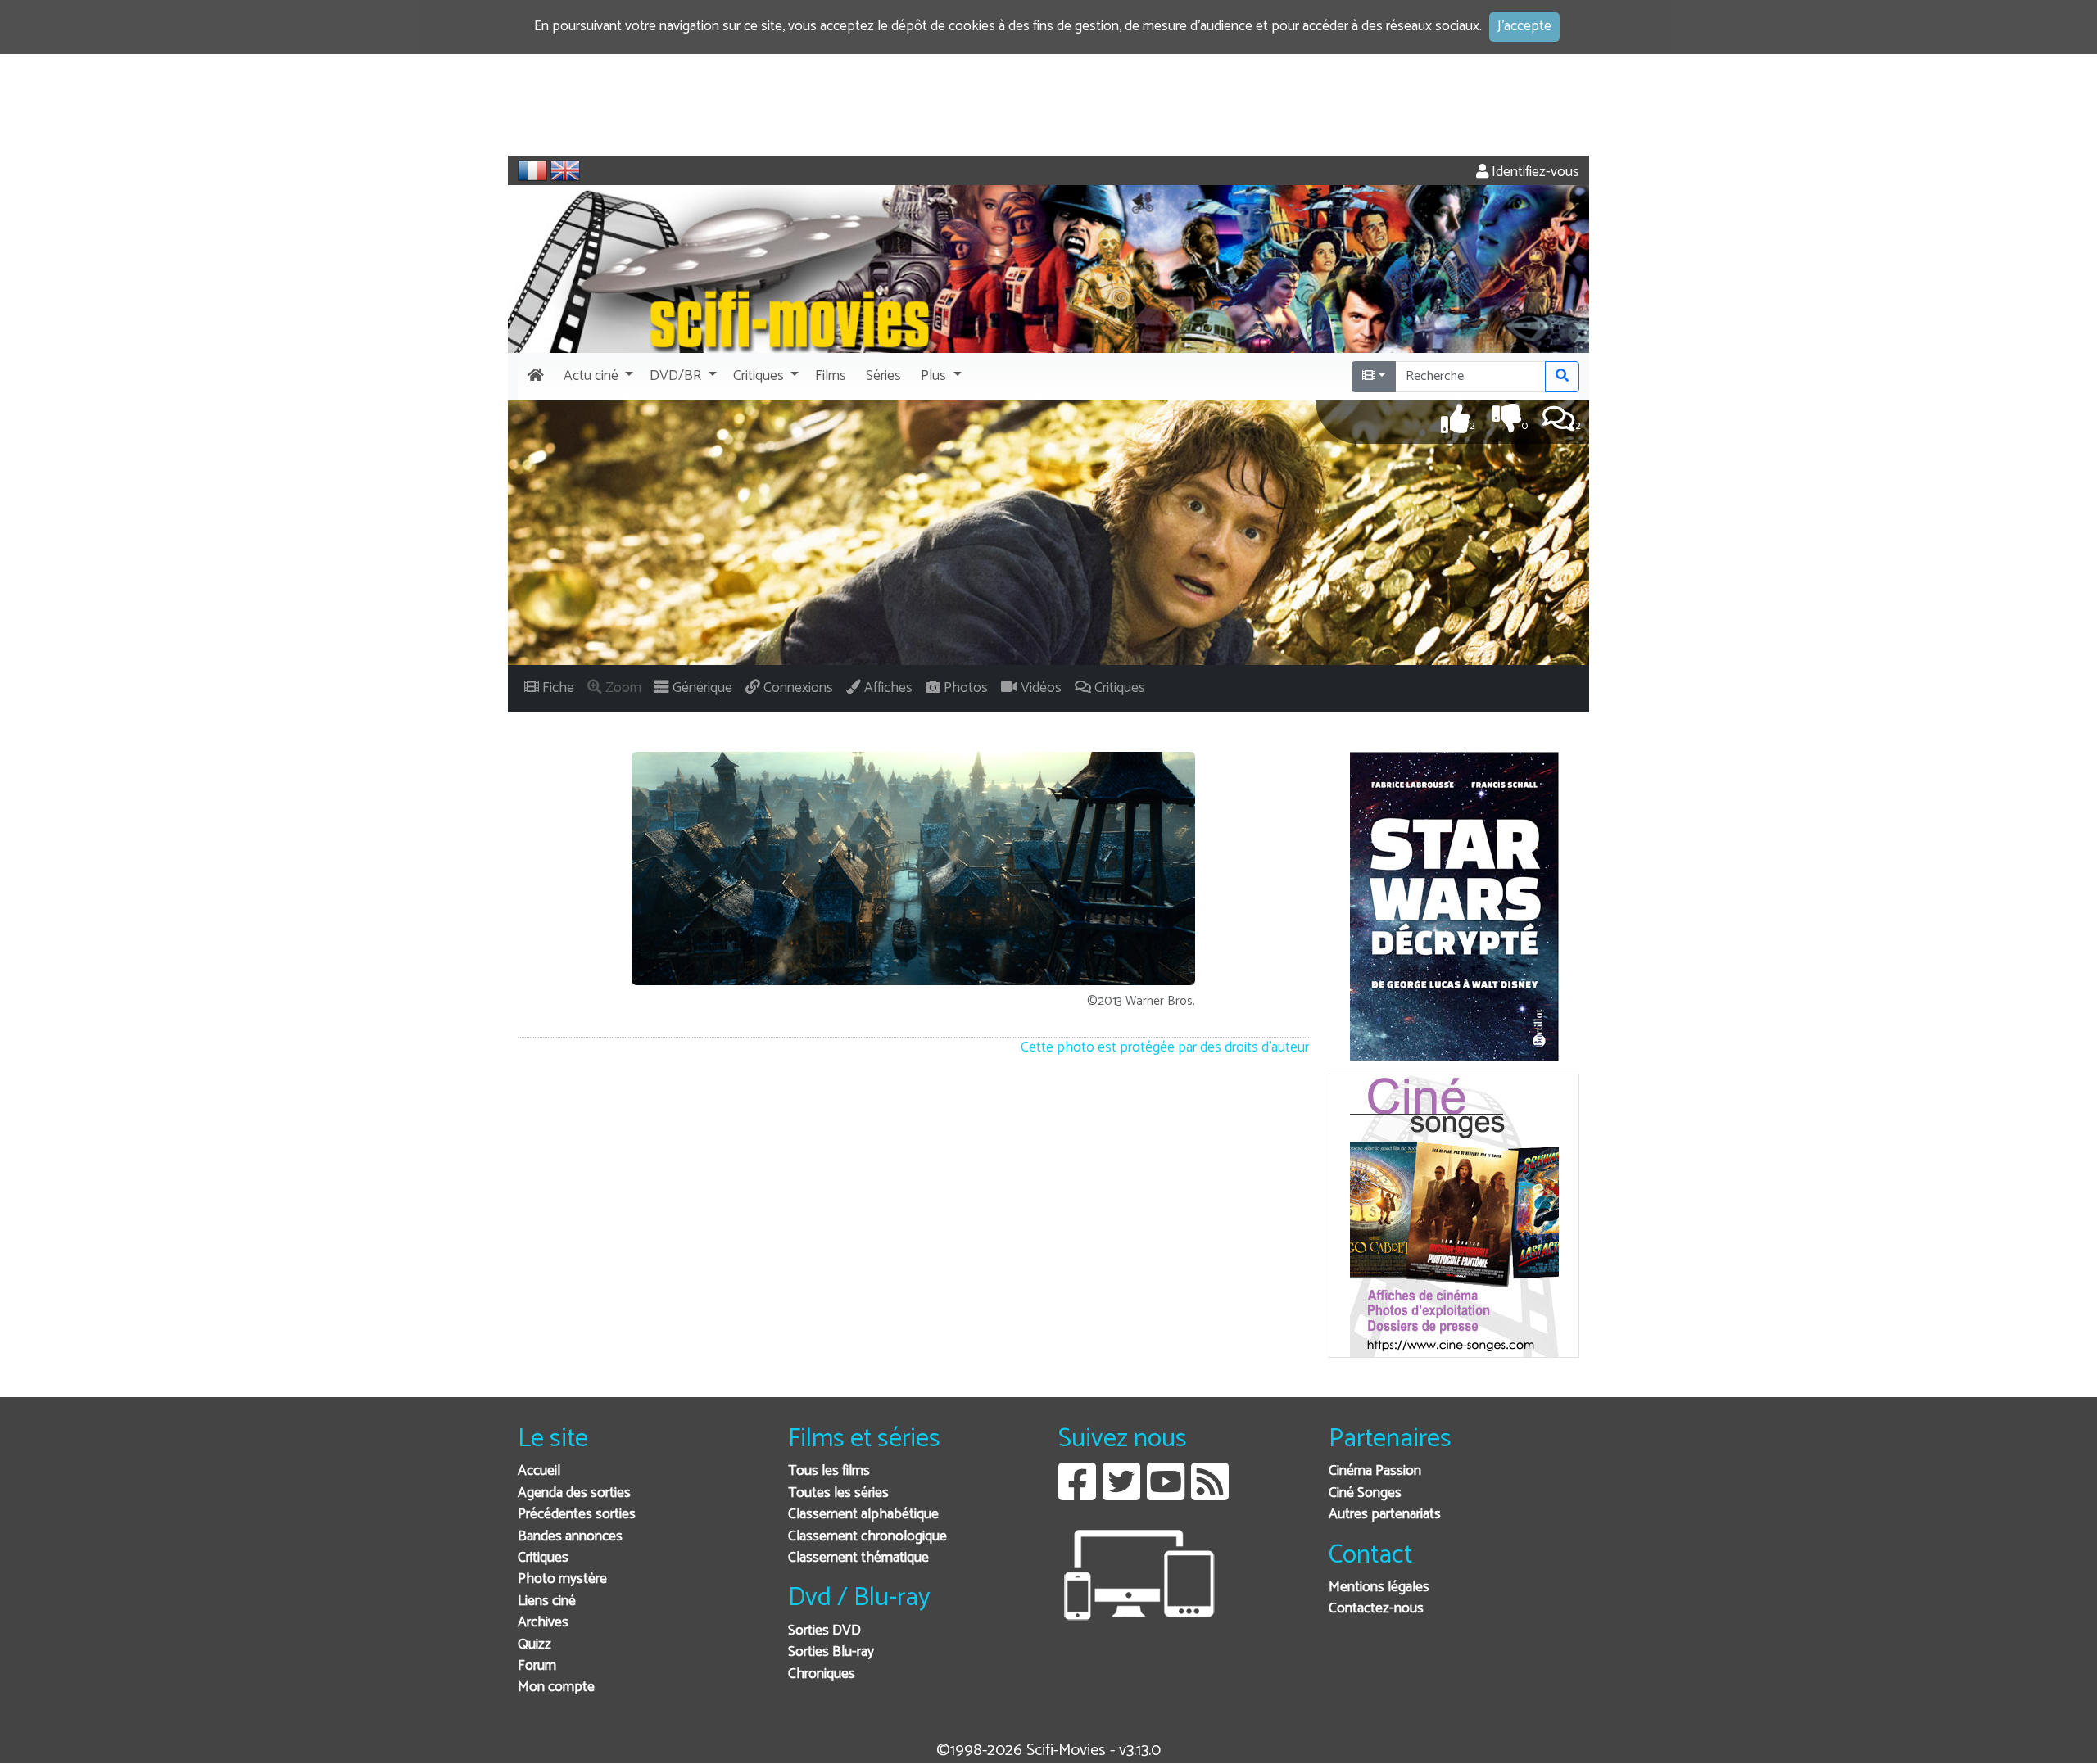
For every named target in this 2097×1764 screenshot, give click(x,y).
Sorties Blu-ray (831, 1652)
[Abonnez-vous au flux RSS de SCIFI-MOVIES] (1210, 1494)
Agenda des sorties (574, 1493)
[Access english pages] (565, 170)
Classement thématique (858, 1558)
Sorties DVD (824, 1631)
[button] (597, 377)
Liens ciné (547, 1601)
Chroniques (822, 1674)
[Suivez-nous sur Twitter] (1121, 1494)
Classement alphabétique (863, 1515)
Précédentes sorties (577, 1515)
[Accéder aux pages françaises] (532, 170)
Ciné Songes (1365, 1493)
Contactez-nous (1376, 1609)
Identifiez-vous (1534, 172)
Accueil (539, 1471)
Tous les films (829, 1471)
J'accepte (1524, 27)
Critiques (543, 1558)
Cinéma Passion (1375, 1471)
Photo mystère (562, 1579)
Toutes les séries (838, 1493)
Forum (537, 1666)
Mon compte (556, 1687)
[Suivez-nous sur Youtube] (1166, 1494)
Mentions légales (1379, 1588)
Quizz (534, 1645)
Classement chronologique (867, 1537)
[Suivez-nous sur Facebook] (1077, 1494)
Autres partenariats (1385, 1515)
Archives (543, 1623)
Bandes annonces (570, 1537)
